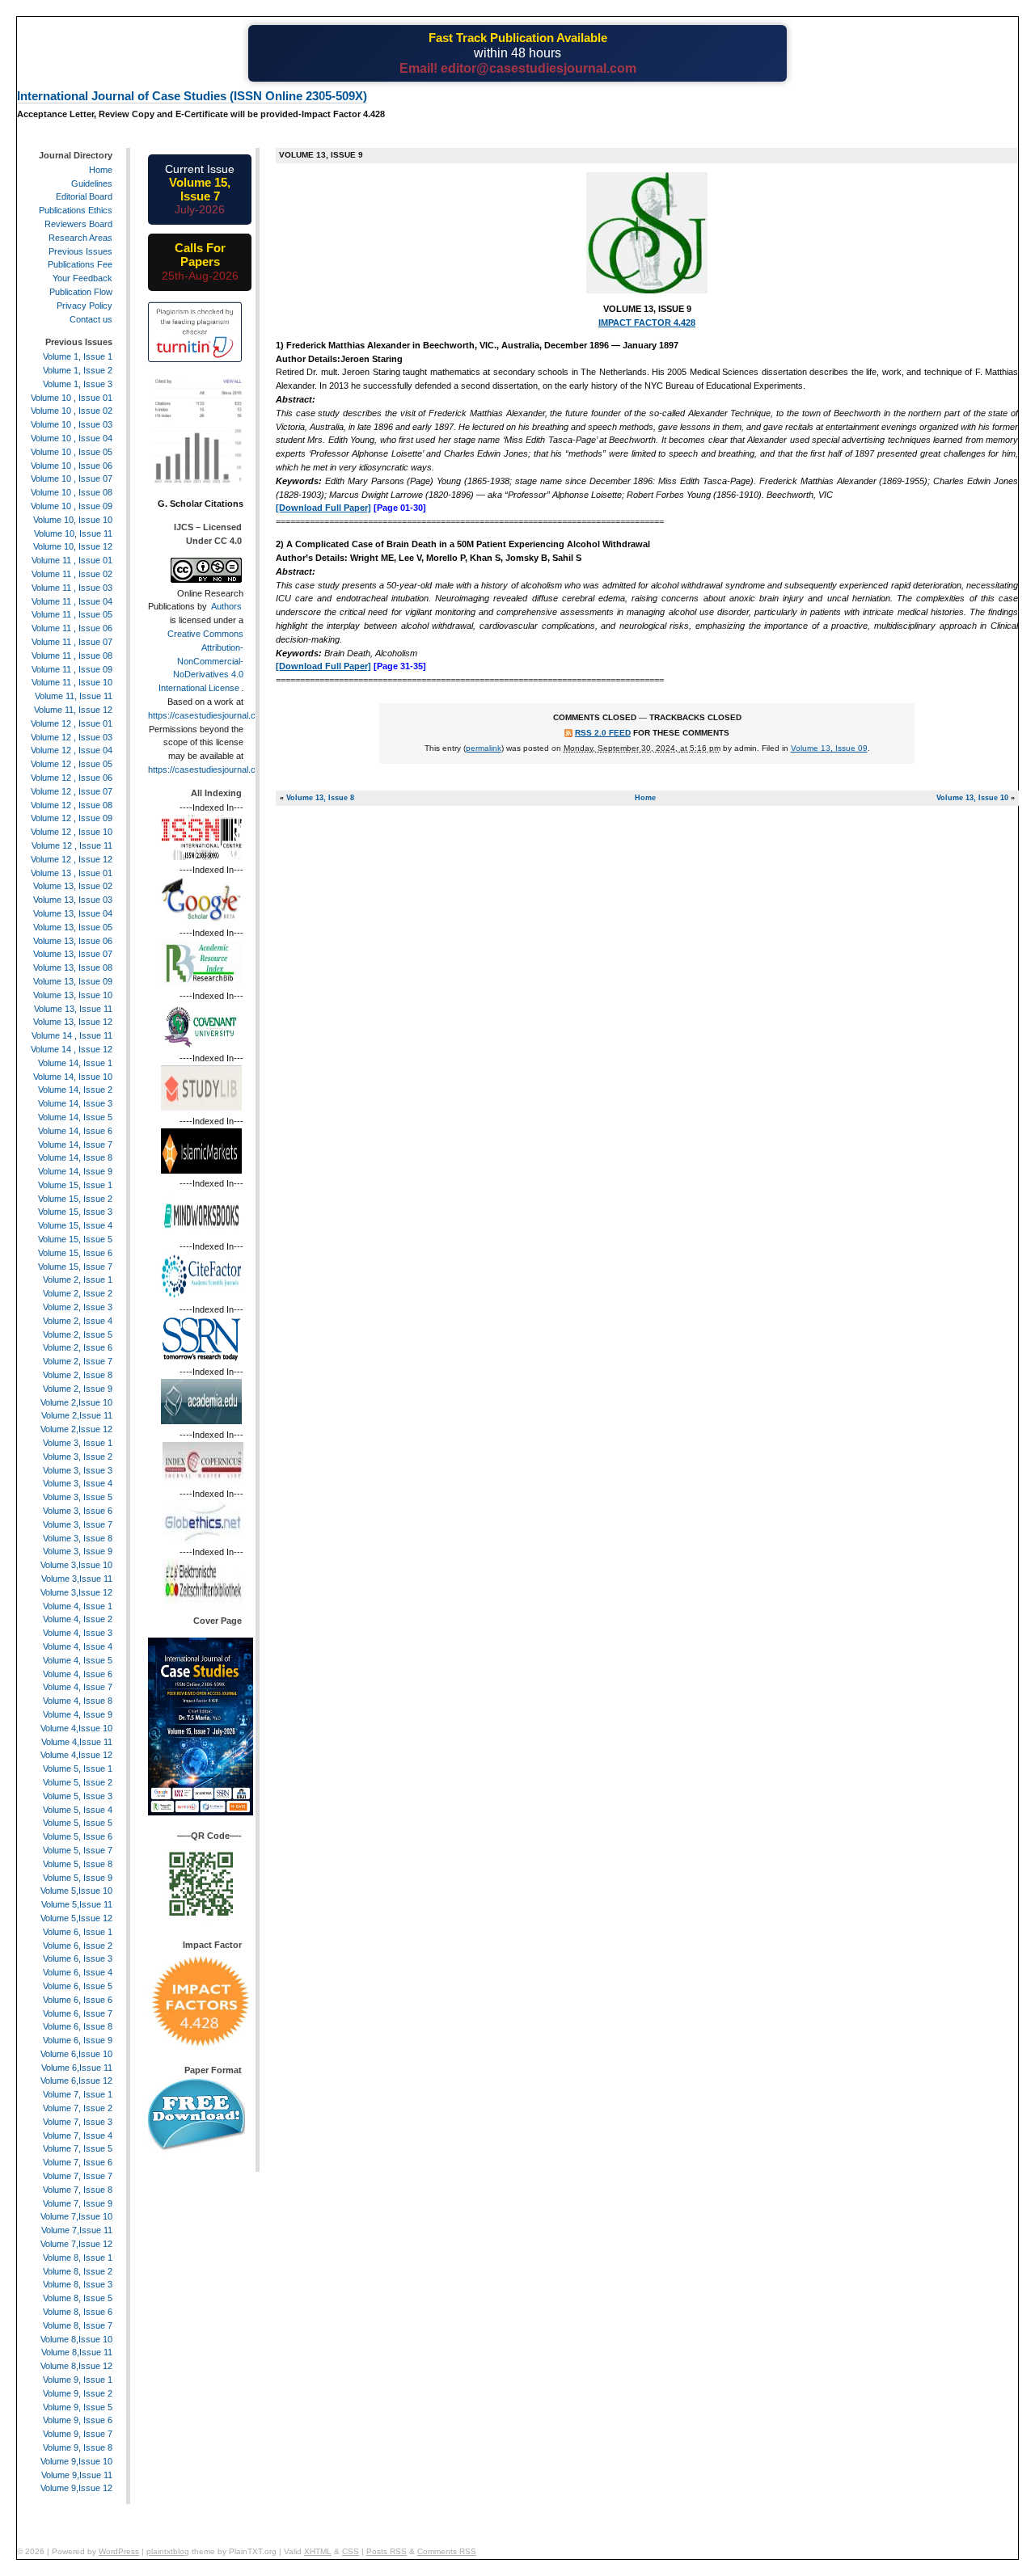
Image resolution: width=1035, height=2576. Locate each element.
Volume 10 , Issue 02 (72, 411)
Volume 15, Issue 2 (75, 1199)
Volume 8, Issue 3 (78, 2284)
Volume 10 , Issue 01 (72, 398)
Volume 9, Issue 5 (78, 2407)
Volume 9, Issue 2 (78, 2393)
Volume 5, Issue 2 (78, 1782)
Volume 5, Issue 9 (78, 1878)
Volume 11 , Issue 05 (72, 614)
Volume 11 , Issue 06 (72, 628)
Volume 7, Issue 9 (78, 2203)
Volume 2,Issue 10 (76, 1402)
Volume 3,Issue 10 (76, 1565)
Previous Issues (80, 251)
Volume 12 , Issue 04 (72, 750)
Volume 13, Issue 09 (829, 748)
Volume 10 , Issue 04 (72, 438)
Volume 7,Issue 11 (77, 2230)
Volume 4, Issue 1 (78, 1606)
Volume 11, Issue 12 (73, 710)
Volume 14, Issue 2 (75, 1090)
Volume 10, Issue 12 (73, 546)
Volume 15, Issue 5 (75, 1239)
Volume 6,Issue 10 (76, 2054)
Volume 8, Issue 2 (78, 2271)
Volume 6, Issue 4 (78, 1972)
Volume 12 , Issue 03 (72, 737)
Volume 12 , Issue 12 (72, 859)
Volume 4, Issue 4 (78, 1646)
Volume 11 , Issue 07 (72, 642)
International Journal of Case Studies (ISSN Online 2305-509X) (192, 96)
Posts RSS (387, 2551)
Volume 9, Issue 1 (78, 2380)
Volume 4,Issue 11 (77, 1742)
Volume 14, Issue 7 (75, 1145)
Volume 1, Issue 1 (78, 356)
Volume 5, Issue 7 (78, 1850)
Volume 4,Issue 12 (76, 1755)
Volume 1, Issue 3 (78, 384)
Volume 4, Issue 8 (78, 1701)
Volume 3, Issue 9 (78, 1551)
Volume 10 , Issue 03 (72, 424)
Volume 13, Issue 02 (73, 886)
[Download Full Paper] (323, 508)
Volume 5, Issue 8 (78, 1864)
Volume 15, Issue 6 (75, 1253)
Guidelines (92, 183)
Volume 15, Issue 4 (75, 1225)
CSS (351, 2551)
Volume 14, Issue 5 (75, 1117)
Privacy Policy (84, 306)
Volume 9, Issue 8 (78, 2447)
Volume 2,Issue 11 (77, 1415)
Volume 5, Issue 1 (78, 1769)
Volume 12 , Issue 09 (72, 818)
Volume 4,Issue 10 (76, 1728)
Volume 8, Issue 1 (78, 2258)
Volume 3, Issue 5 (78, 1497)
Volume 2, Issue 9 (78, 1389)
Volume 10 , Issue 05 (72, 452)
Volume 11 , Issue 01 (72, 560)
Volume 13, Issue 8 (320, 798)
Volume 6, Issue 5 (78, 1986)
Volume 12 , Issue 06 (72, 778)
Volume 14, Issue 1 (75, 1063)
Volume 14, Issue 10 (73, 1077)
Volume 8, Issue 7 (78, 2325)
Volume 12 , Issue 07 (72, 791)
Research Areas (80, 238)
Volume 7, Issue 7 (78, 2176)
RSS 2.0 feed (603, 733)
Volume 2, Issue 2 (78, 1293)
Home (645, 798)
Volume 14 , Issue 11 (72, 1035)
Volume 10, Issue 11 (73, 533)
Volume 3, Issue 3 (78, 1470)
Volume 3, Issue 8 (78, 1538)
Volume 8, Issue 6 (78, 2312)
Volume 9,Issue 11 (77, 2475)
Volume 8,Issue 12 (76, 2366)
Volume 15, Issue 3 (75, 1212)
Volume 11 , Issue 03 (72, 588)
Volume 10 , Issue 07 (72, 479)
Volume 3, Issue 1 (78, 1443)
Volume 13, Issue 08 (73, 968)
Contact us (91, 319)
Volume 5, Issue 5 (78, 1823)
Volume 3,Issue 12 (76, 1592)
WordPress (119, 2551)
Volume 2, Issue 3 (78, 1307)
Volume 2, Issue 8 (78, 1375)
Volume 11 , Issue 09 (72, 669)
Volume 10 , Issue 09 (72, 506)
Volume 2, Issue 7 (78, 1361)
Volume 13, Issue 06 (73, 941)
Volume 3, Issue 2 (78, 1457)
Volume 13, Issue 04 (73, 913)
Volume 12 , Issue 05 (72, 764)
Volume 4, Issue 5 (78, 1660)
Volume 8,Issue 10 (76, 2339)
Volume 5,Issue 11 (77, 1904)
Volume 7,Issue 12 (76, 2244)
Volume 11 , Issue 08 (72, 656)
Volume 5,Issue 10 (76, 1891)
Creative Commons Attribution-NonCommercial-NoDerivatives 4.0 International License (201, 661)
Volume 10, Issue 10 (73, 520)
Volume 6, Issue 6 (78, 2000)
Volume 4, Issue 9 (78, 1714)
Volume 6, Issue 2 (78, 1946)
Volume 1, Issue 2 (78, 370)
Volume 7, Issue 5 (78, 2148)
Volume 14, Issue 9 (75, 1171)
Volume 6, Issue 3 (78, 1958)
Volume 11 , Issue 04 (72, 601)
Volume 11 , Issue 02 (72, 574)
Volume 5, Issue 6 (78, 1836)
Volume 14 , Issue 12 (72, 1049)
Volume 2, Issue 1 (78, 1280)
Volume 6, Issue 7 (78, 2013)
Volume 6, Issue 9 (78, 2040)
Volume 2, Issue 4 (78, 1321)
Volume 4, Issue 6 (78, 1674)
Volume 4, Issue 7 (78, 1687)
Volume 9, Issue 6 (78, 2420)
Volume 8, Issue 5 (78, 2298)
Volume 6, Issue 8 (78, 2026)
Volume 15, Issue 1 (75, 1185)
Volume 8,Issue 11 (77, 2352)
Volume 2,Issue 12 (76, 1429)
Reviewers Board (78, 224)
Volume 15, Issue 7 (75, 1267)
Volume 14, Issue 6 (75, 1131)
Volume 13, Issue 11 (73, 1009)
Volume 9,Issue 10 (76, 2461)
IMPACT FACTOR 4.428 (647, 323)
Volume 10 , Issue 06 (72, 466)
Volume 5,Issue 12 (76, 1918)
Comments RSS (447, 2551)
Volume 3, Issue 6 (78, 1511)
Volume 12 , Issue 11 (72, 845)
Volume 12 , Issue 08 (72, 805)
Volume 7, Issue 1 (78, 2094)
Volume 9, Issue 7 (78, 2434)
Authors (226, 606)
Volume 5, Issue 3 (78, 1796)
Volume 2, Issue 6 (78, 1347)
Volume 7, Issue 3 (78, 2122)
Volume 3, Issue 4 (78, 1483)
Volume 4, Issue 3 (78, 1633)
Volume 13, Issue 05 (73, 927)
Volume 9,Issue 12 (76, 2488)
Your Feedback (82, 278)
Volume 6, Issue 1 (78, 1932)
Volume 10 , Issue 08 (72, 492)
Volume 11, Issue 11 (74, 696)
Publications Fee (80, 264)
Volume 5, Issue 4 (78, 1810)
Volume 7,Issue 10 (76, 2216)
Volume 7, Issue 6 (78, 2162)
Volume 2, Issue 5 (78, 1334)
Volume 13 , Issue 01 (72, 873)
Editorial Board (84, 196)
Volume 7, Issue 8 (78, 2190)
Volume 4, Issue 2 (78, 1619)
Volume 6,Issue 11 (77, 2068)
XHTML (318, 2551)
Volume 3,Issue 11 (77, 1579)
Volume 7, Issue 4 (78, 2135)
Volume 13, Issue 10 (972, 798)
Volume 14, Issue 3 (75, 1103)
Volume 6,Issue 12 (76, 2081)
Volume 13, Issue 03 (73, 900)
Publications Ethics (76, 210)
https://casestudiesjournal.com (208, 715)
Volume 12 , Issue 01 (72, 723)
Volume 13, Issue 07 (73, 954)
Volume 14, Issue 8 (75, 1157)
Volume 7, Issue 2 (78, 2108)
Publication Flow (81, 292)
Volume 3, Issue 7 (78, 1524)
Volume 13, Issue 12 (73, 1022)
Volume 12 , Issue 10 (72, 832)
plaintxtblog (168, 2551)
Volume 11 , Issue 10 (72, 682)
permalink (484, 748)
